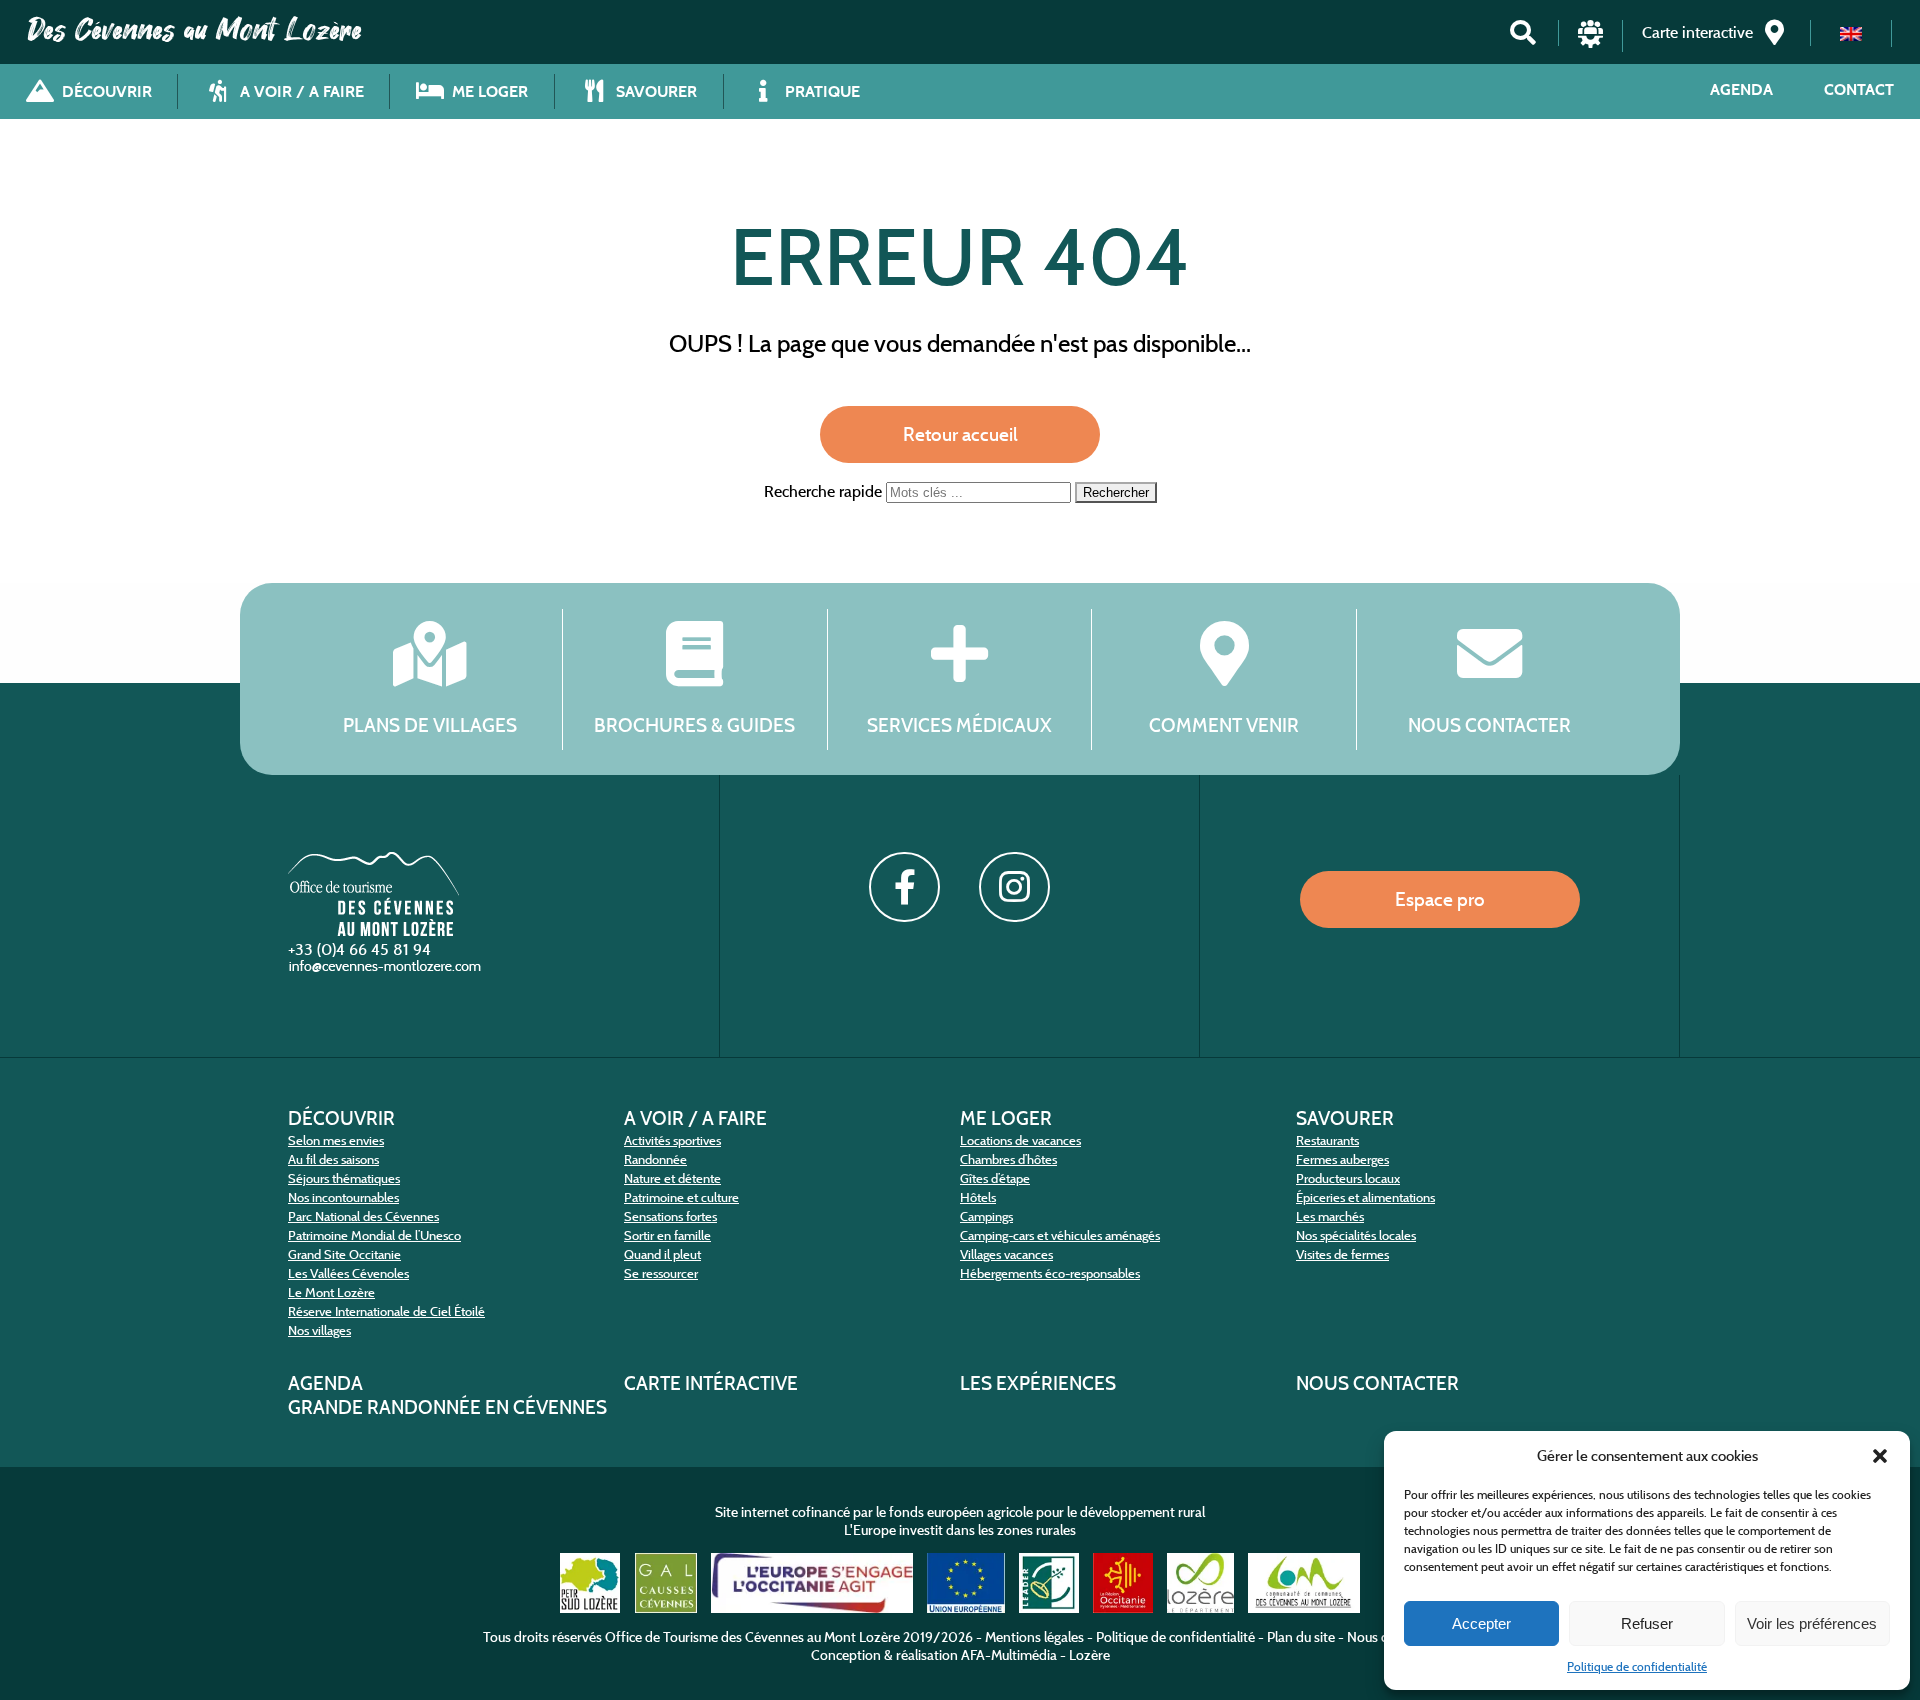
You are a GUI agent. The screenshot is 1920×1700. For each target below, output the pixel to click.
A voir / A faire (695, 1118)
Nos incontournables (343, 1197)
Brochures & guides (694, 724)
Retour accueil (960, 434)
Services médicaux (959, 724)
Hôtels (978, 1197)
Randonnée (655, 1159)
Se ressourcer (661, 1273)
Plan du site (1301, 1637)
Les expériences (1038, 1383)
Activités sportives (672, 1140)
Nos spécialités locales (1356, 1235)
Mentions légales (1034, 1637)
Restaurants (1327, 1140)
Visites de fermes (1342, 1254)
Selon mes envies (336, 1140)
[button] (1880, 1456)
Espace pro (1440, 899)
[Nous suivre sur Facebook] (904, 887)
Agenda (1741, 89)
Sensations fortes (670, 1216)
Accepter (1481, 1623)
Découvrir (341, 1118)
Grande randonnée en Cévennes (447, 1407)
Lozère (1089, 1655)
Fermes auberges (1342, 1159)
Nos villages (319, 1330)
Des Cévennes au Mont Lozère (195, 30)
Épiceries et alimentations (1365, 1197)
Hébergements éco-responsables (1050, 1273)
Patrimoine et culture (681, 1197)
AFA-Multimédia (1009, 1655)
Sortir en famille (667, 1235)
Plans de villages (430, 724)
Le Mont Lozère (331, 1292)
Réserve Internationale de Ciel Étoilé (386, 1311)
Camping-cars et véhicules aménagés (1060, 1235)
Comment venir (1224, 724)
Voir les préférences (1812, 1623)
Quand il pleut (662, 1254)
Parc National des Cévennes (363, 1216)
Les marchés (1330, 1216)
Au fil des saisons (333, 1159)
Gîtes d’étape (995, 1178)
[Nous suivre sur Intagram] (1014, 887)
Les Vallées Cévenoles (348, 1273)
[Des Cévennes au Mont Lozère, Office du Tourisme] (373, 930)
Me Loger (1006, 1118)
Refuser (1647, 1623)
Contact (1859, 89)
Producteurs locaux (1348, 1178)
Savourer (1345, 1118)
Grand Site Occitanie (344, 1254)
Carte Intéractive (711, 1383)
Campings (986, 1216)
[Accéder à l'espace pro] (1590, 42)
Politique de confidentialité (1637, 1666)
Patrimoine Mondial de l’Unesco (374, 1235)
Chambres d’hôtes (1008, 1159)
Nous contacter (1489, 724)
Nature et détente (672, 1178)
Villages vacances (1006, 1254)
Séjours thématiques (344, 1178)
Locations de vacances (1020, 1140)
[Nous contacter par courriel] (387, 970)
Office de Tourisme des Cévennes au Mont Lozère (752, 1637)
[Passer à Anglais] (1851, 33)
